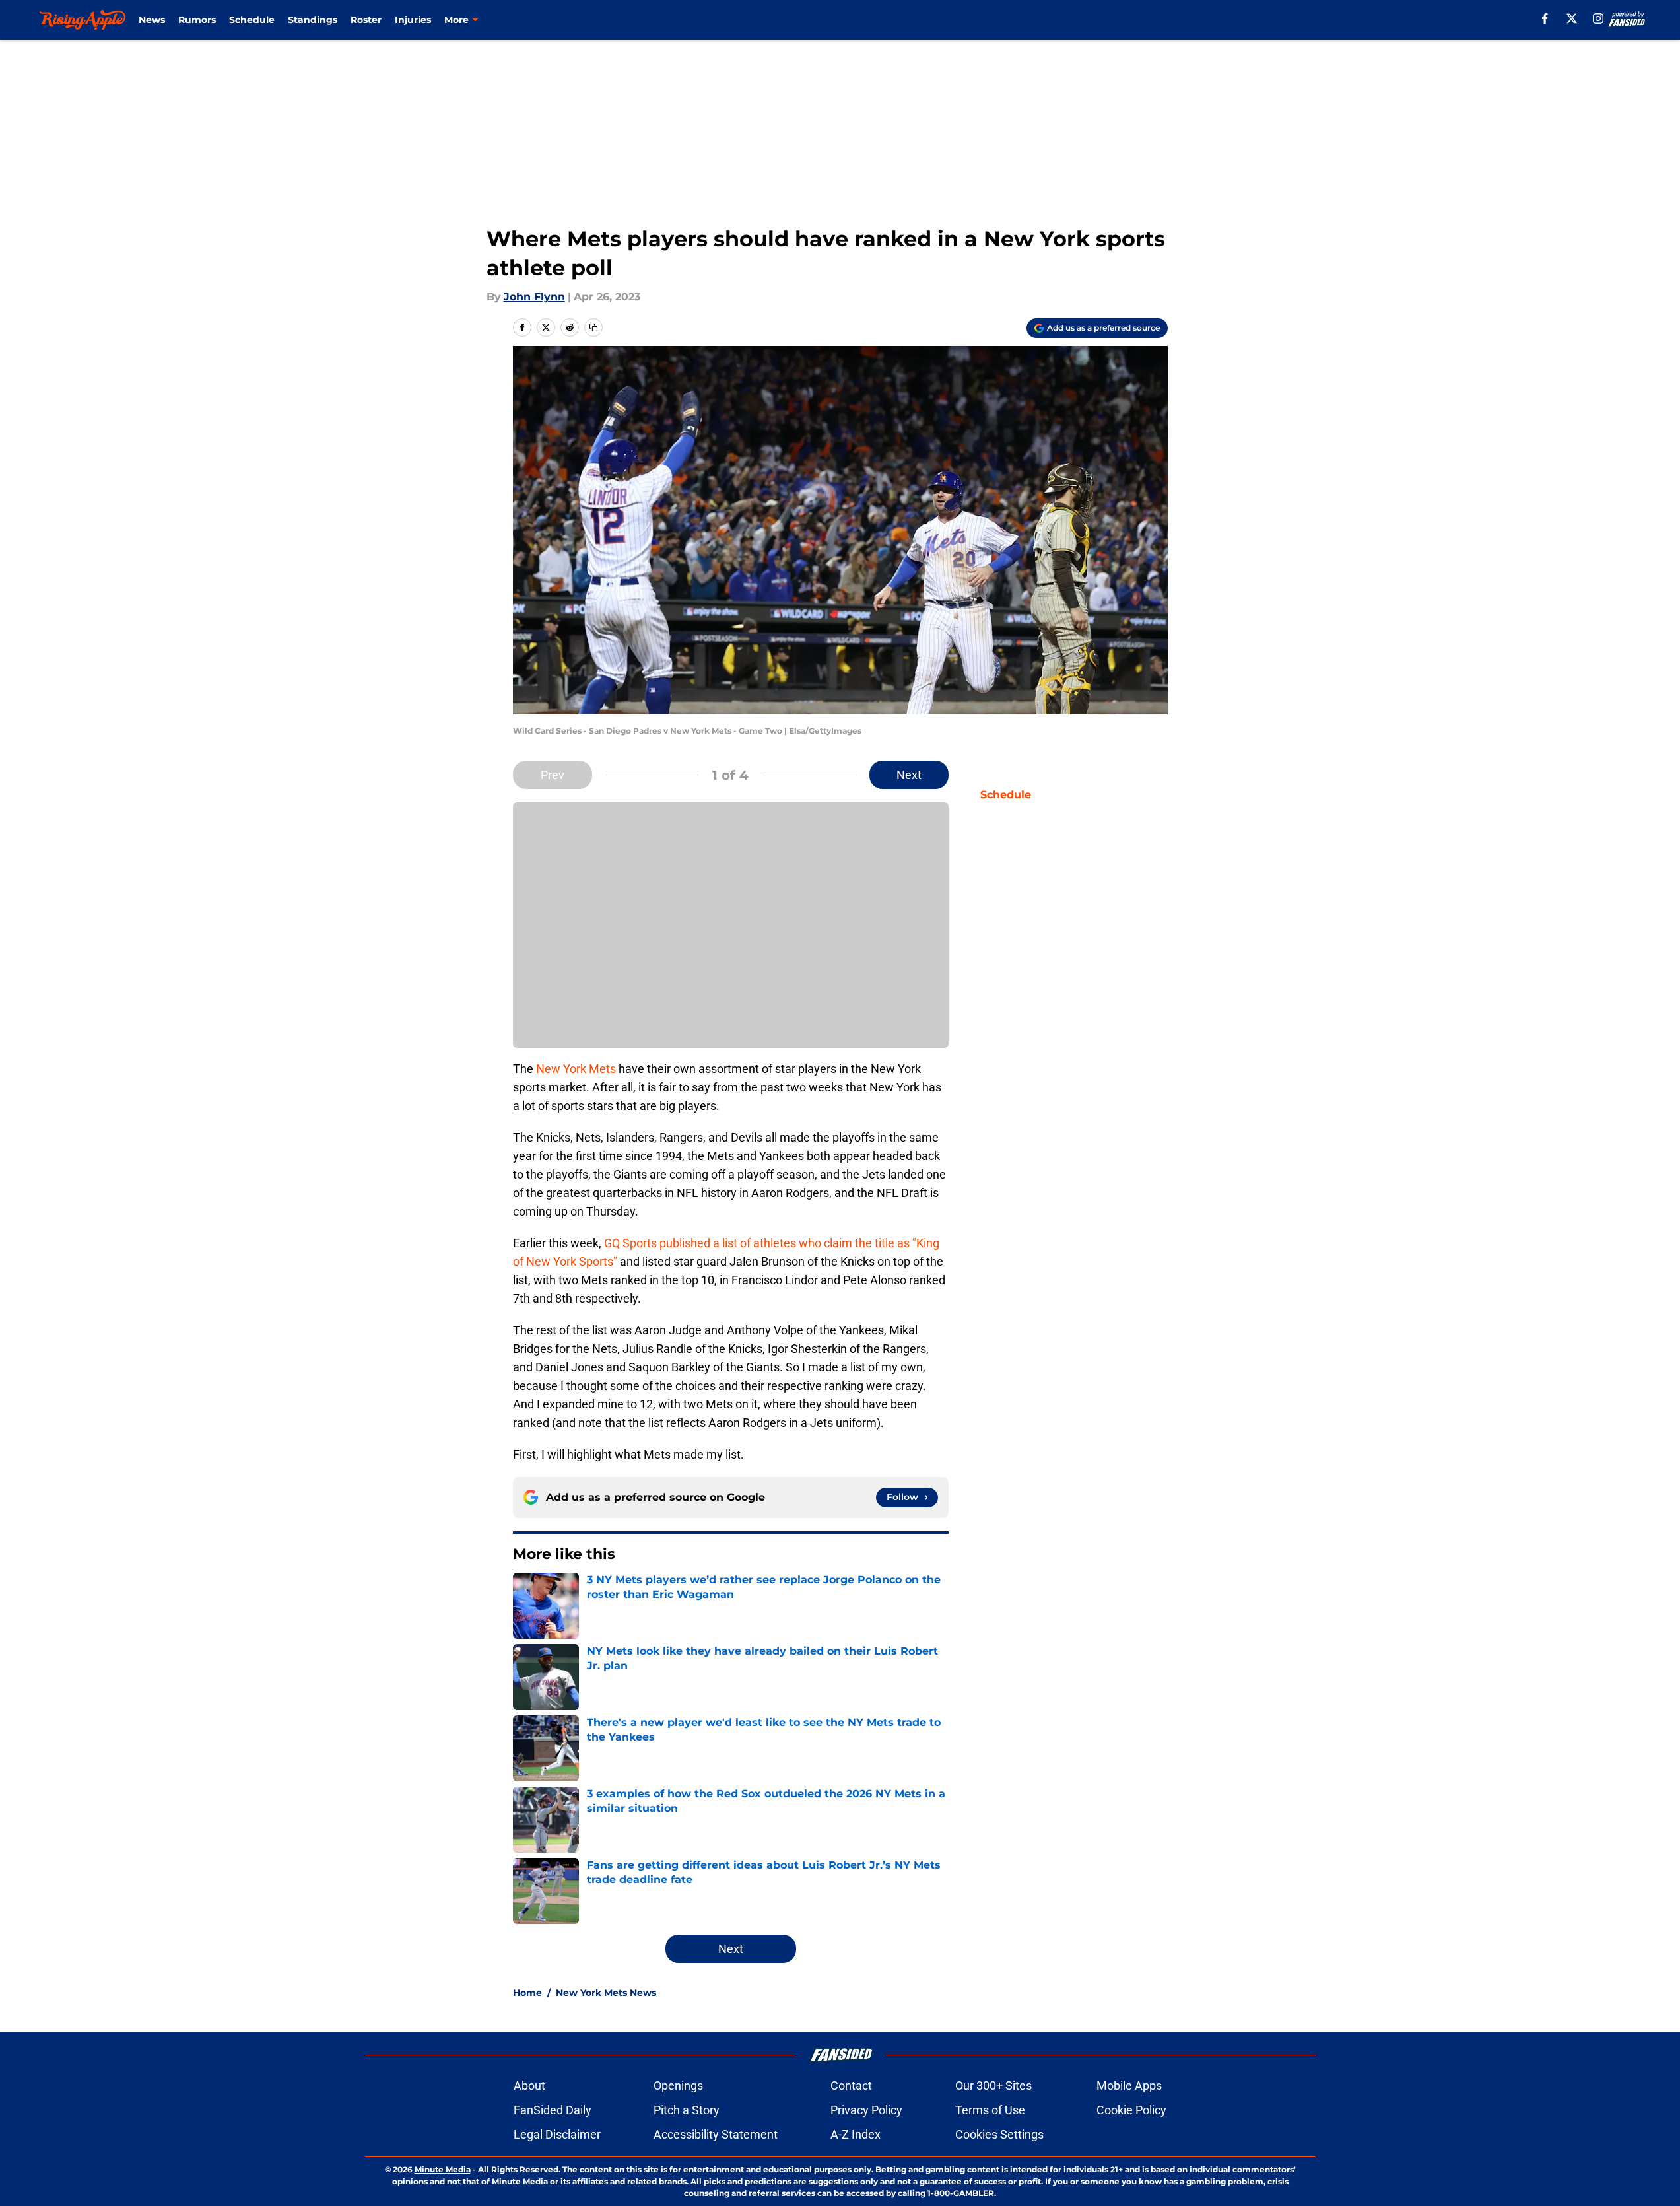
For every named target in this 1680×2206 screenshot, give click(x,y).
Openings (678, 2085)
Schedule (252, 20)
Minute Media (443, 2169)
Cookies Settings (999, 2134)
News (152, 20)
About (529, 2085)
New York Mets (576, 1069)
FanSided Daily (553, 2110)
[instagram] (1598, 18)
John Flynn (534, 297)
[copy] (593, 327)
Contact (851, 2085)
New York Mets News (606, 1993)
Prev (553, 775)
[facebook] (1545, 18)
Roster (366, 20)
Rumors (197, 20)
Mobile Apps (1129, 2085)
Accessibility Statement (716, 2134)
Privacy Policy (866, 2110)
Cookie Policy (1131, 2110)
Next (909, 775)
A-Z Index (856, 2134)
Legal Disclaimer (557, 2134)
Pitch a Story (687, 2110)
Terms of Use (990, 2110)
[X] (1572, 18)
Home (527, 1993)
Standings (313, 20)
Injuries (413, 20)
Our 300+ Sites (993, 2085)
